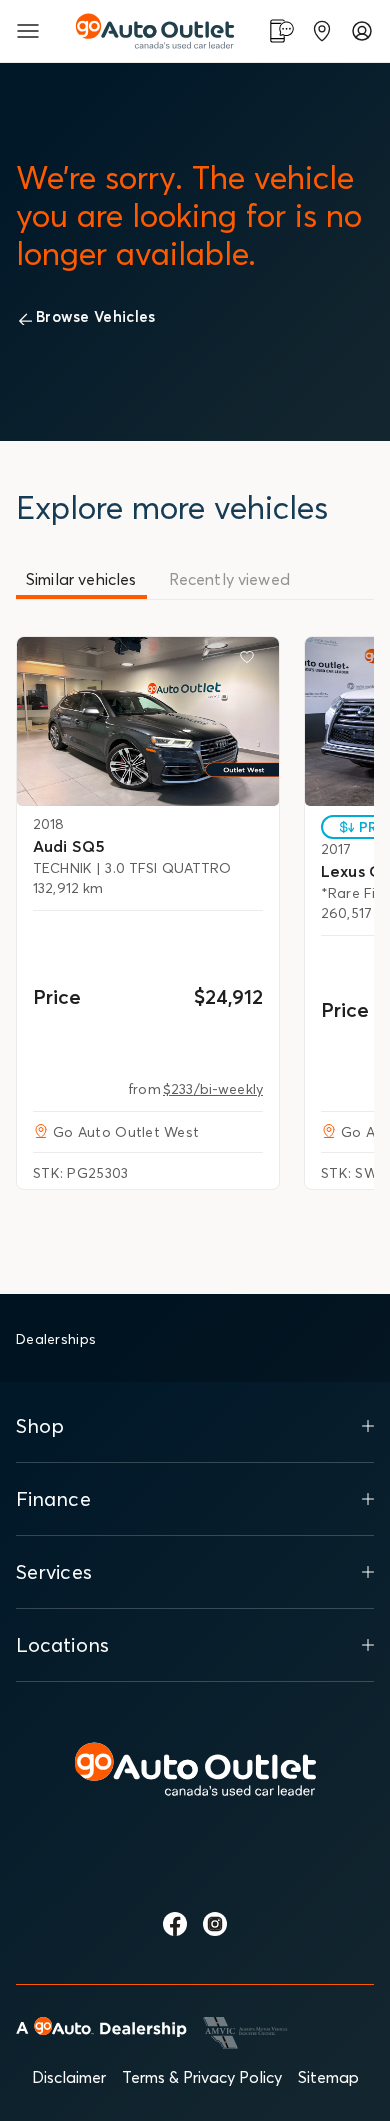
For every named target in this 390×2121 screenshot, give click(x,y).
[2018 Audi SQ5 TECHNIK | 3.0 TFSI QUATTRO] (148, 721)
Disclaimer (69, 2077)
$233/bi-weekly (213, 1089)
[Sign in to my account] (362, 31)
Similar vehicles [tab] (81, 579)
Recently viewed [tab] (229, 579)
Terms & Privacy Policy (202, 2077)
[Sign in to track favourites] (251, 661)
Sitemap (328, 2077)
